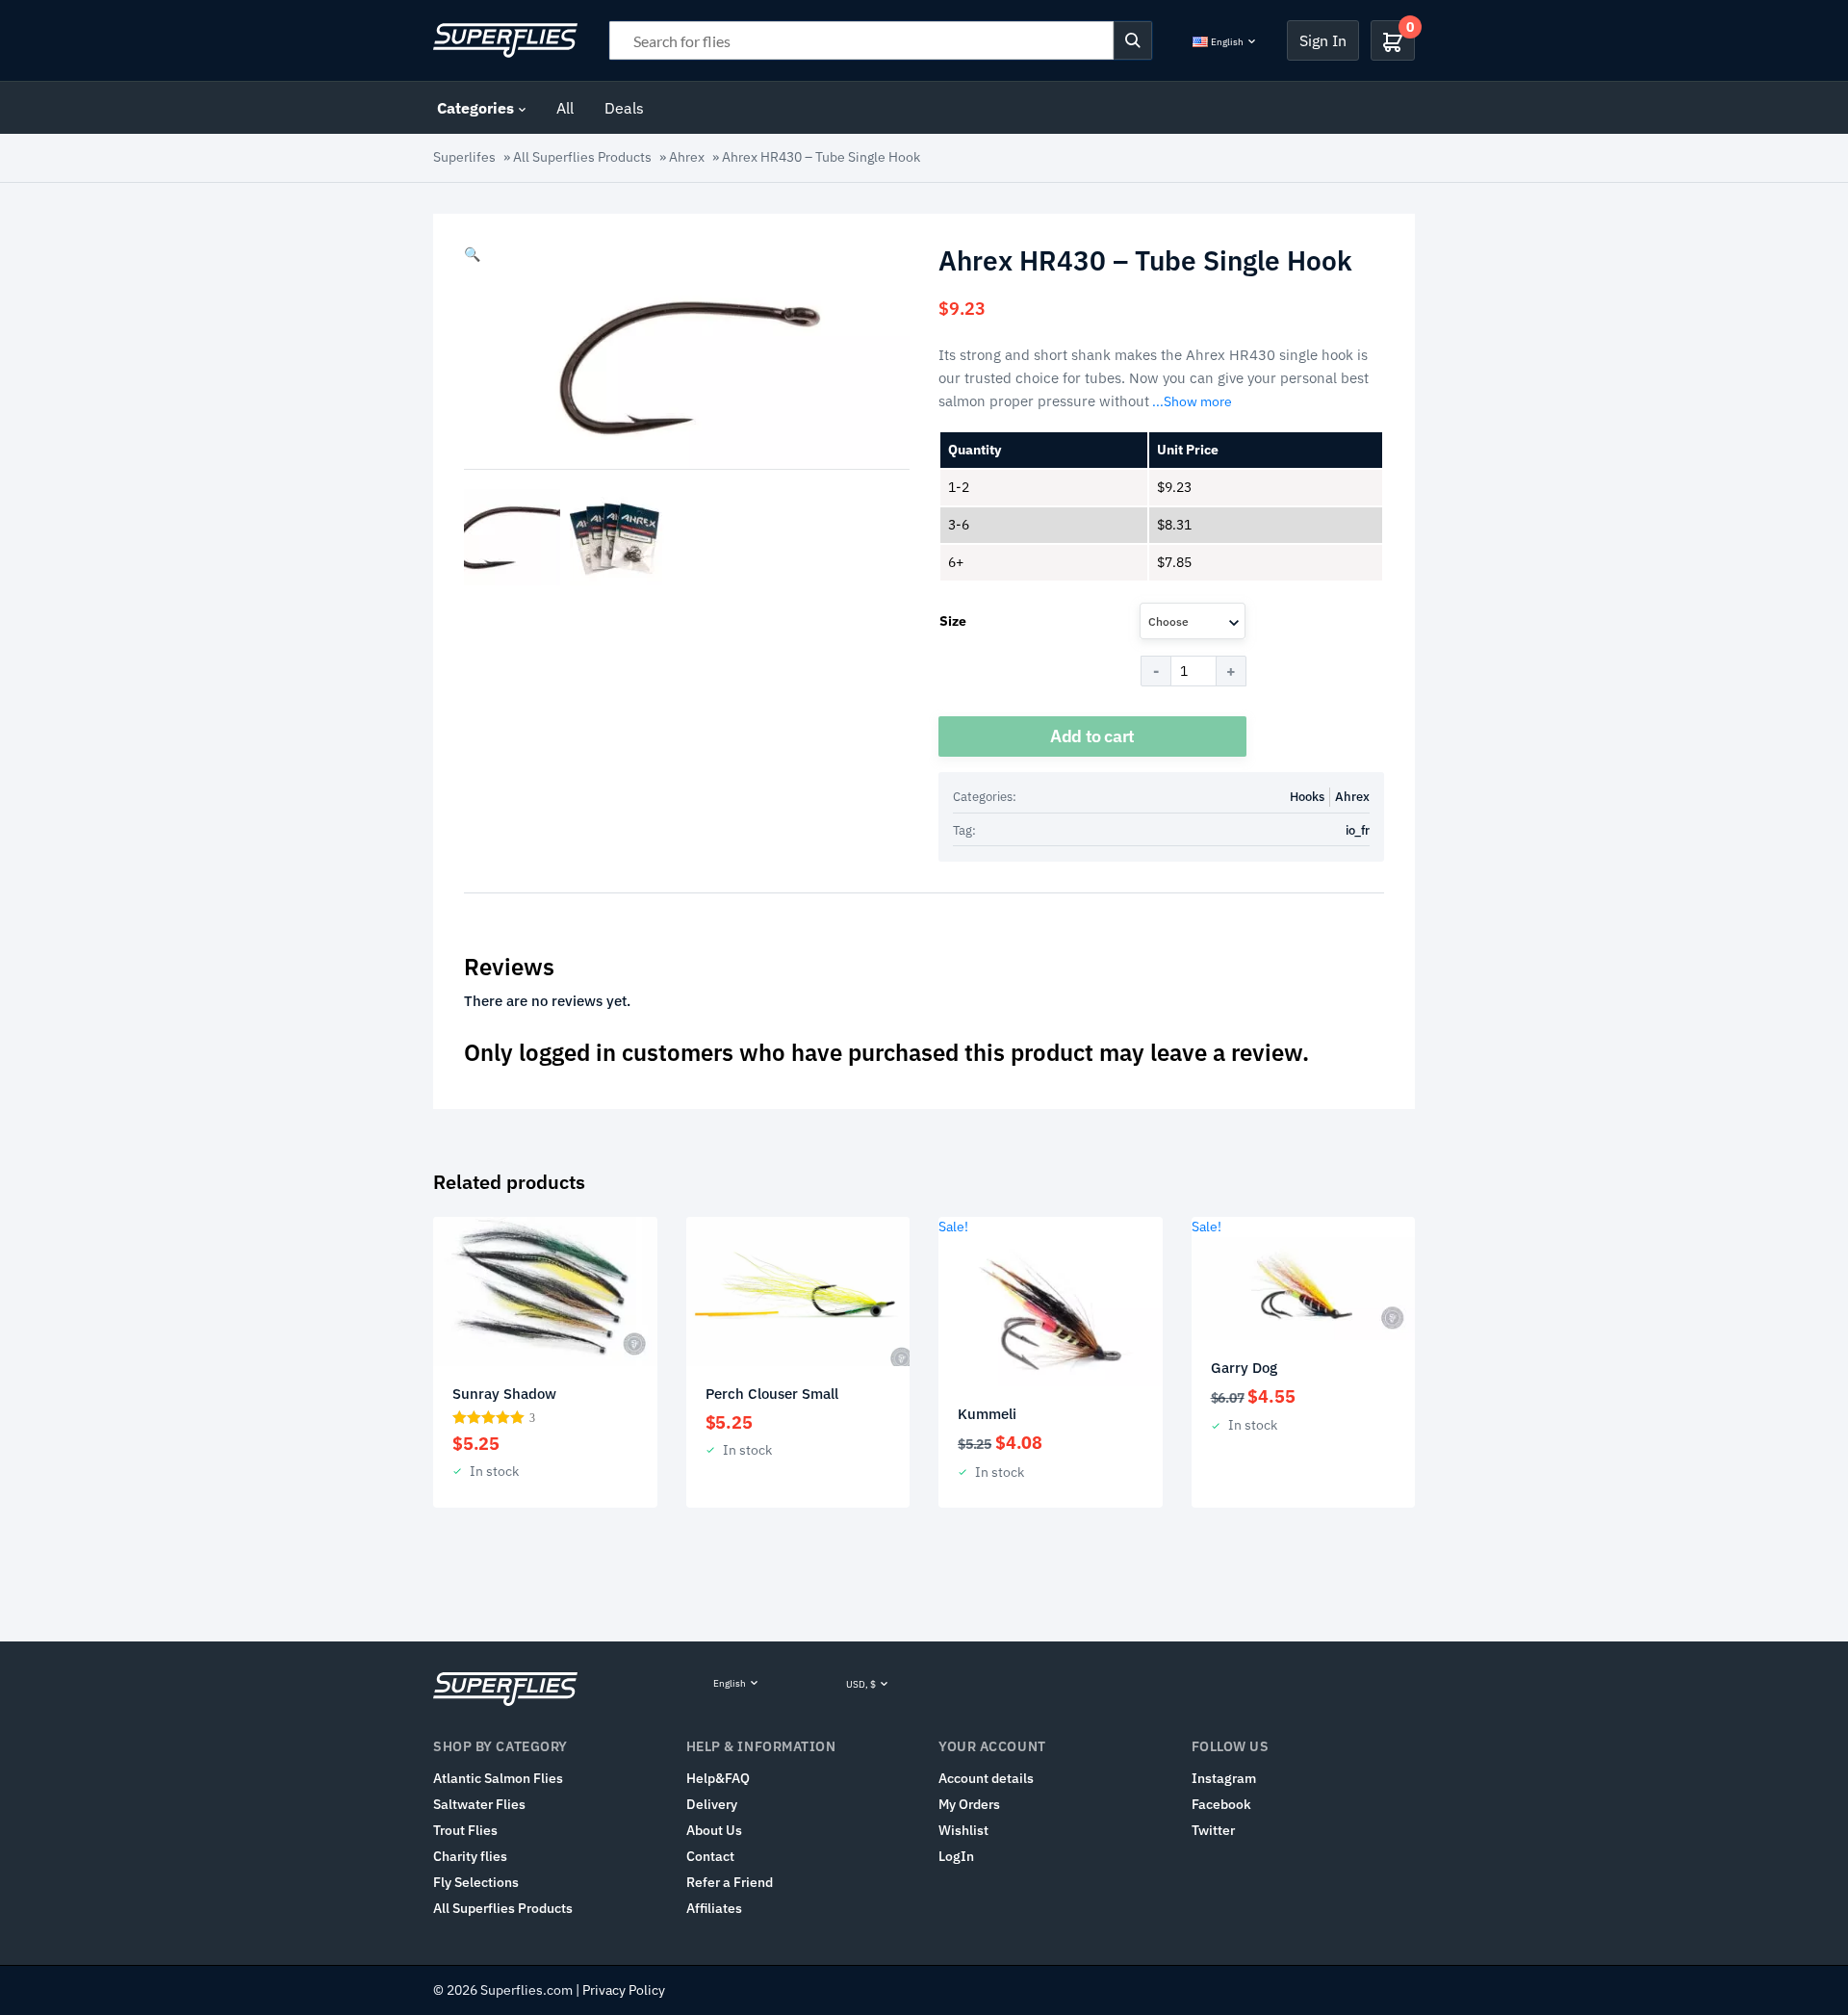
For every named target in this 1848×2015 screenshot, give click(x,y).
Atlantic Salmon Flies (498, 1778)
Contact (710, 1856)
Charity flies (470, 1856)
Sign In (1323, 40)
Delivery (712, 1804)
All (565, 108)
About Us (714, 1830)
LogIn (956, 1856)
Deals (624, 108)
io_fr (1358, 830)
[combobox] (1193, 621)
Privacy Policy (624, 1990)
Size (953, 621)
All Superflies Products (582, 157)
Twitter (1213, 1830)
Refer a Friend (730, 1882)
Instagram (1224, 1778)
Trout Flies (465, 1830)
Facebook (1221, 1804)
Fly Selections (476, 1882)
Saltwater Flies (479, 1804)
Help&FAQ (718, 1778)
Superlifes (464, 157)
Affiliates (714, 1908)
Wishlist (963, 1830)
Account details (986, 1778)
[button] (472, 254)
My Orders (969, 1804)
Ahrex (687, 157)
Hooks (1307, 797)
